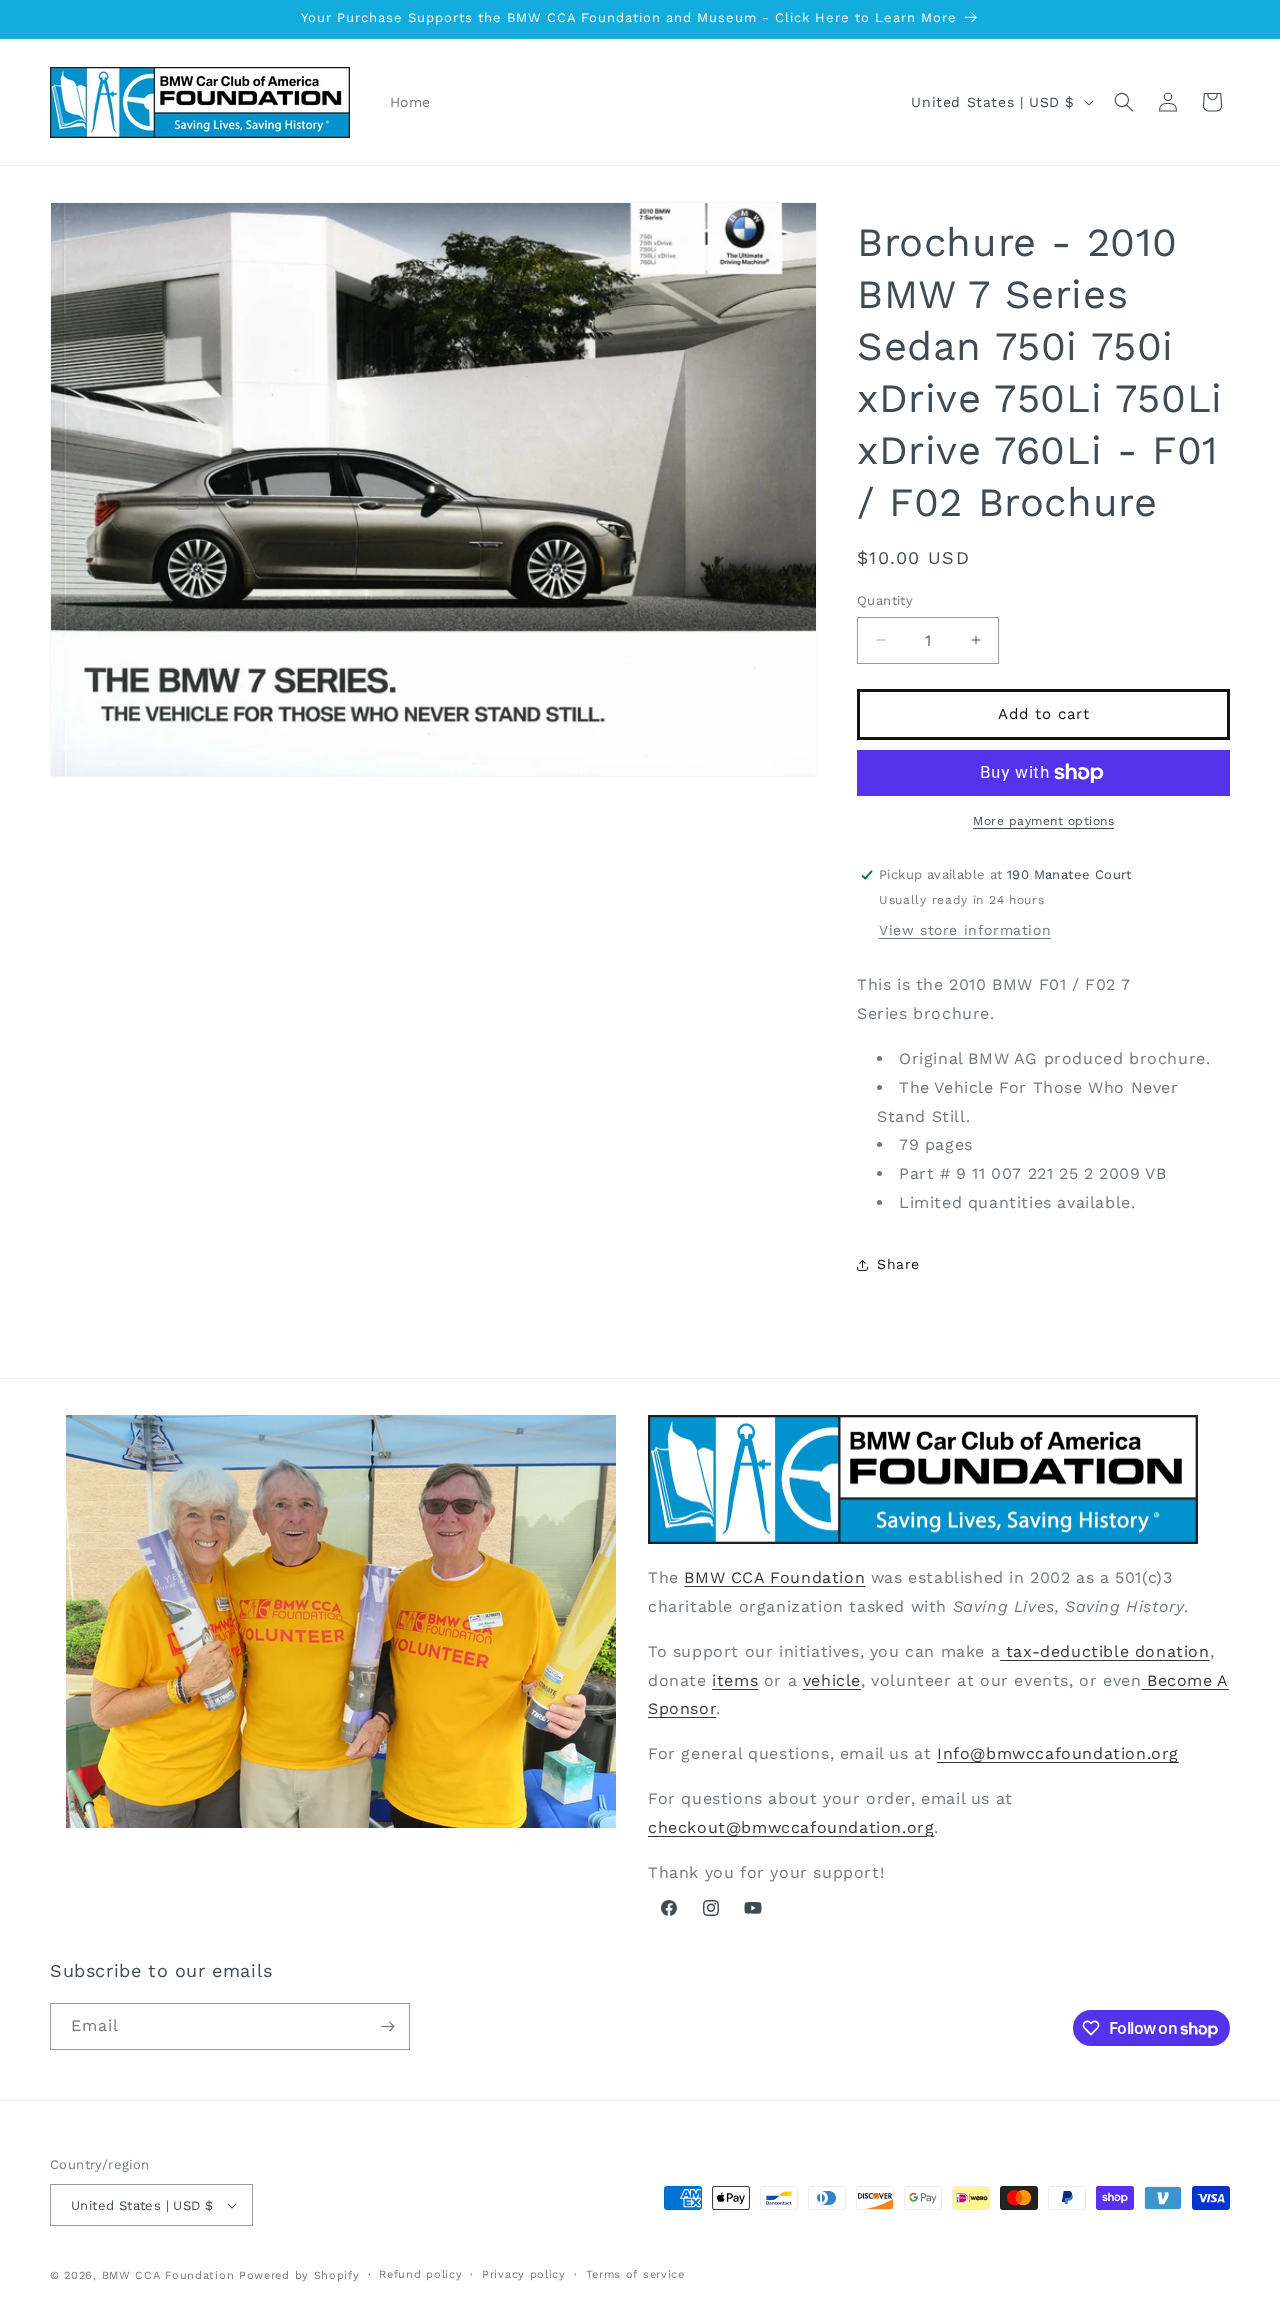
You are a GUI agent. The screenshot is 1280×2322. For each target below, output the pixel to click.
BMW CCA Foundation (774, 1577)
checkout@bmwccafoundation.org (791, 1827)
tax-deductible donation (1104, 1651)
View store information (965, 930)
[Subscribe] (387, 2026)
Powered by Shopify (299, 2275)
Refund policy (420, 2274)
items (735, 1680)
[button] (1124, 102)
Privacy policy (524, 2274)
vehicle (832, 1680)
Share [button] (898, 1264)
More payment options (1043, 821)
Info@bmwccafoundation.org (1058, 1753)
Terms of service (635, 2274)
